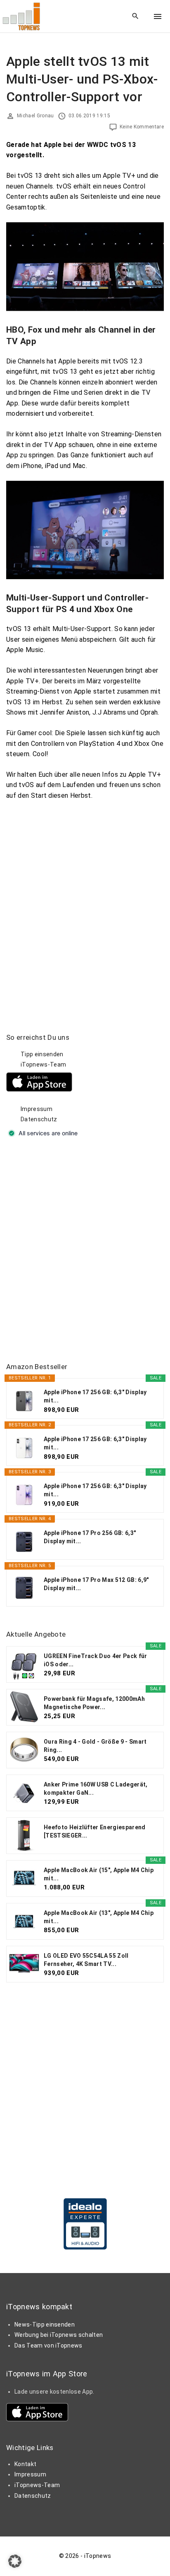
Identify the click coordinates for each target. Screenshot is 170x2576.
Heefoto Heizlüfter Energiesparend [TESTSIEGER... (95, 1831)
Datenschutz (39, 1119)
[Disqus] (85, 904)
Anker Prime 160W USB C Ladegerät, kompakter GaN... (96, 1789)
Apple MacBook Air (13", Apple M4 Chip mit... (99, 1917)
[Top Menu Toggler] (158, 16)
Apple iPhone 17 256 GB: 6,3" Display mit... (95, 1396)
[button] (15, 2561)
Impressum (37, 1109)
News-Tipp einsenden (45, 2324)
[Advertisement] (85, 1251)
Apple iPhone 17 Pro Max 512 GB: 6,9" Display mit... (96, 1584)
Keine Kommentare (142, 127)
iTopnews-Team (43, 1064)
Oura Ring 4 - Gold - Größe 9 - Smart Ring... (95, 1746)
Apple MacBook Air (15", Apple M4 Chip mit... (99, 1874)
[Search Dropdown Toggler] (136, 16)
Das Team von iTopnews (48, 2345)
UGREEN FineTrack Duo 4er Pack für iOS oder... (96, 1660)
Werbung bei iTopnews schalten (59, 2335)
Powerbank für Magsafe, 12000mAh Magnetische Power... (94, 1703)
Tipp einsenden (42, 1054)
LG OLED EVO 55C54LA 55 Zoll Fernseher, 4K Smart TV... (86, 1960)
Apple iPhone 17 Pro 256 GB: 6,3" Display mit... (90, 1537)
